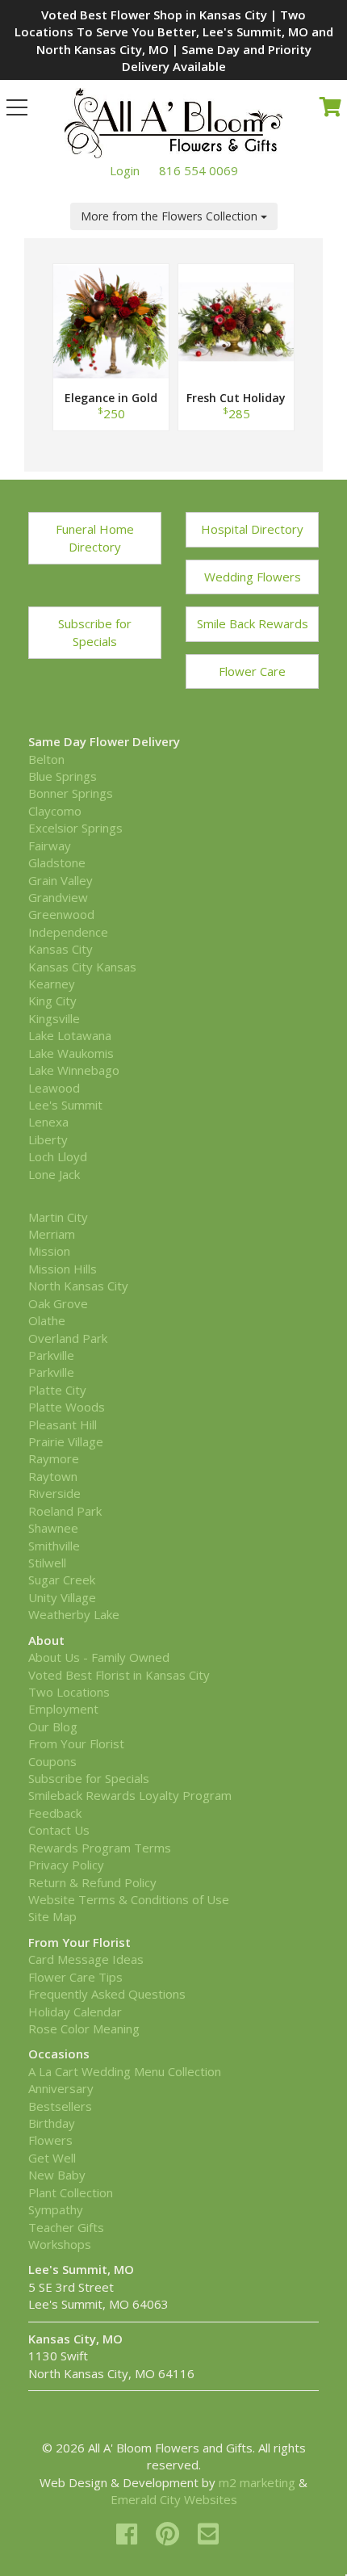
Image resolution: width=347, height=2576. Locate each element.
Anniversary (61, 2088)
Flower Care (252, 671)
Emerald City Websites (174, 2499)
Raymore (54, 1458)
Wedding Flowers (253, 577)
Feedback (55, 1813)
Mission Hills (63, 1269)
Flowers (50, 2140)
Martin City (58, 1217)
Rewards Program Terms (100, 1848)
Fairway (50, 845)
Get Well (52, 2158)
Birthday (52, 2123)
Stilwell (47, 1563)
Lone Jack (54, 1174)
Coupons (52, 1761)
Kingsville (54, 1018)
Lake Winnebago (74, 1070)
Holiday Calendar (75, 2012)
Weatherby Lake (74, 1614)
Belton (46, 759)
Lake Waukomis (71, 1053)
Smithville (54, 1546)
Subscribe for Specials (95, 632)
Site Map (52, 1916)
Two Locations (69, 1692)
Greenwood (61, 914)
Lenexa (48, 1122)
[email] (208, 2534)
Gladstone (57, 862)
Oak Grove (58, 1303)
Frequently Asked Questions (107, 1994)
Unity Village (62, 1597)
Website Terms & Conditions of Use (129, 1899)
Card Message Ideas (86, 1959)
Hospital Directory (252, 529)
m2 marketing (257, 2482)
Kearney (52, 984)
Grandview (58, 897)
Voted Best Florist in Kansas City (119, 1675)
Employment (63, 1709)
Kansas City (61, 949)
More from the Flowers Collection (171, 216)
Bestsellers (60, 2106)
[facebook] (130, 2534)
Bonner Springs (71, 793)
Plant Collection (71, 2192)
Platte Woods (67, 1407)
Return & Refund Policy (92, 1882)
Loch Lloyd (58, 1156)
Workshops (60, 2244)
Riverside (54, 1493)
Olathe (47, 1320)
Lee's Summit (65, 1105)
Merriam (52, 1234)
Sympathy (56, 2209)
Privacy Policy (66, 1865)
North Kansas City (78, 1286)
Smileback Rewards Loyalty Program (130, 1795)
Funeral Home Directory (95, 537)
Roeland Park (65, 1511)
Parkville (51, 1355)
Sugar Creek (62, 1580)
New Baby (57, 2175)
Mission (49, 1251)
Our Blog (53, 1726)
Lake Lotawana (70, 1035)
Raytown (53, 1476)
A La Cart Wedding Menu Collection (125, 2071)
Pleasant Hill (63, 1424)
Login (125, 170)
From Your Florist (76, 1743)
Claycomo (55, 811)
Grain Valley (61, 880)
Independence (68, 932)
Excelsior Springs (75, 828)
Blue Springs (63, 776)
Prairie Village (66, 1441)
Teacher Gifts (66, 2227)
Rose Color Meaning (84, 2028)
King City (52, 1001)
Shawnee (53, 1528)
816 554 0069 (199, 170)
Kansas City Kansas (82, 967)
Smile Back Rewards (253, 623)
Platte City (57, 1390)
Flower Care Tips (75, 1977)
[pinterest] (171, 2534)
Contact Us (59, 1830)
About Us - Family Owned (99, 1657)
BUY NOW (111, 340)
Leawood (54, 1088)
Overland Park (68, 1338)
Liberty (48, 1139)
